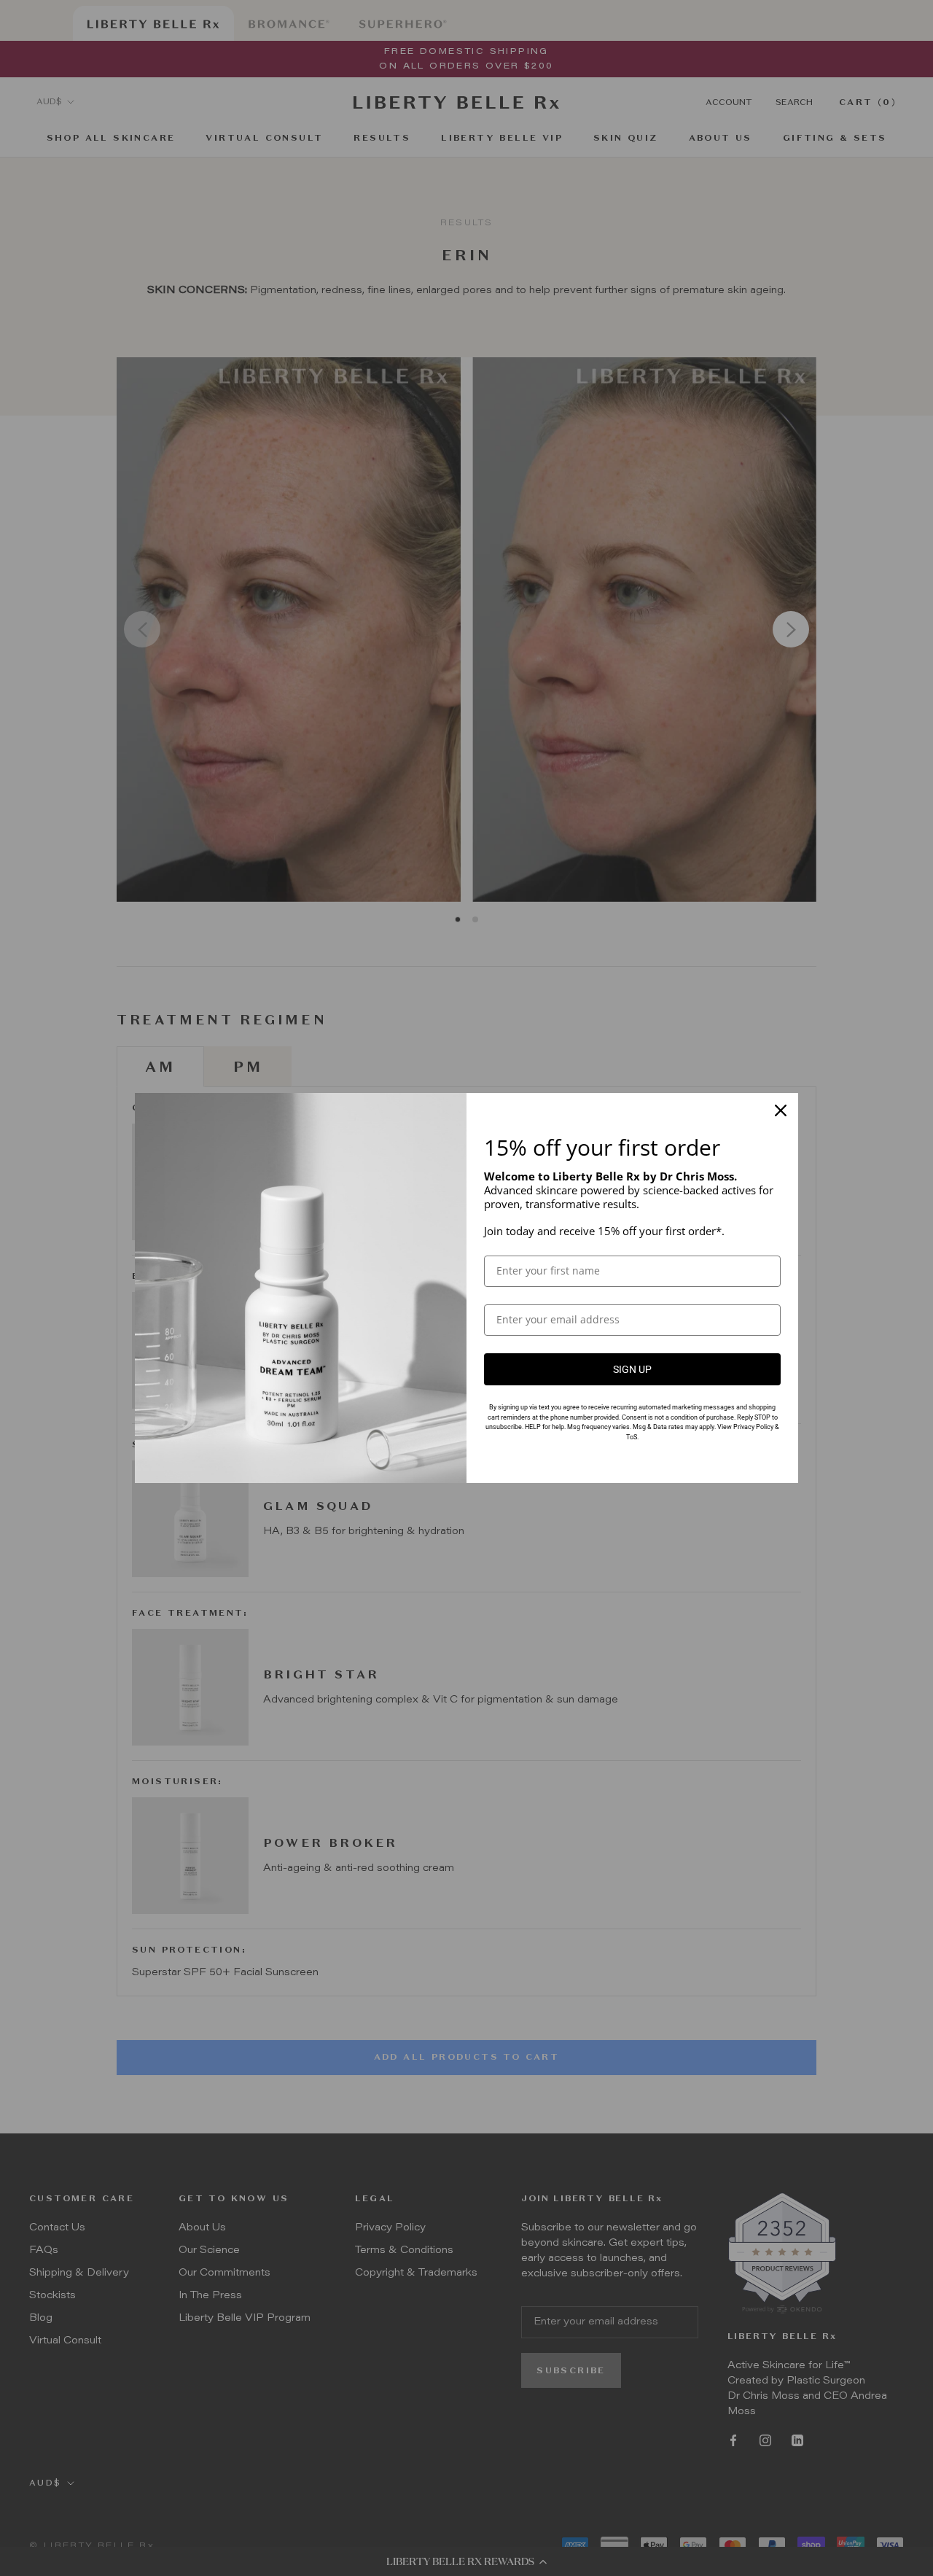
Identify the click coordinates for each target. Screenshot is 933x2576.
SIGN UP (632, 1369)
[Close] (781, 1110)
